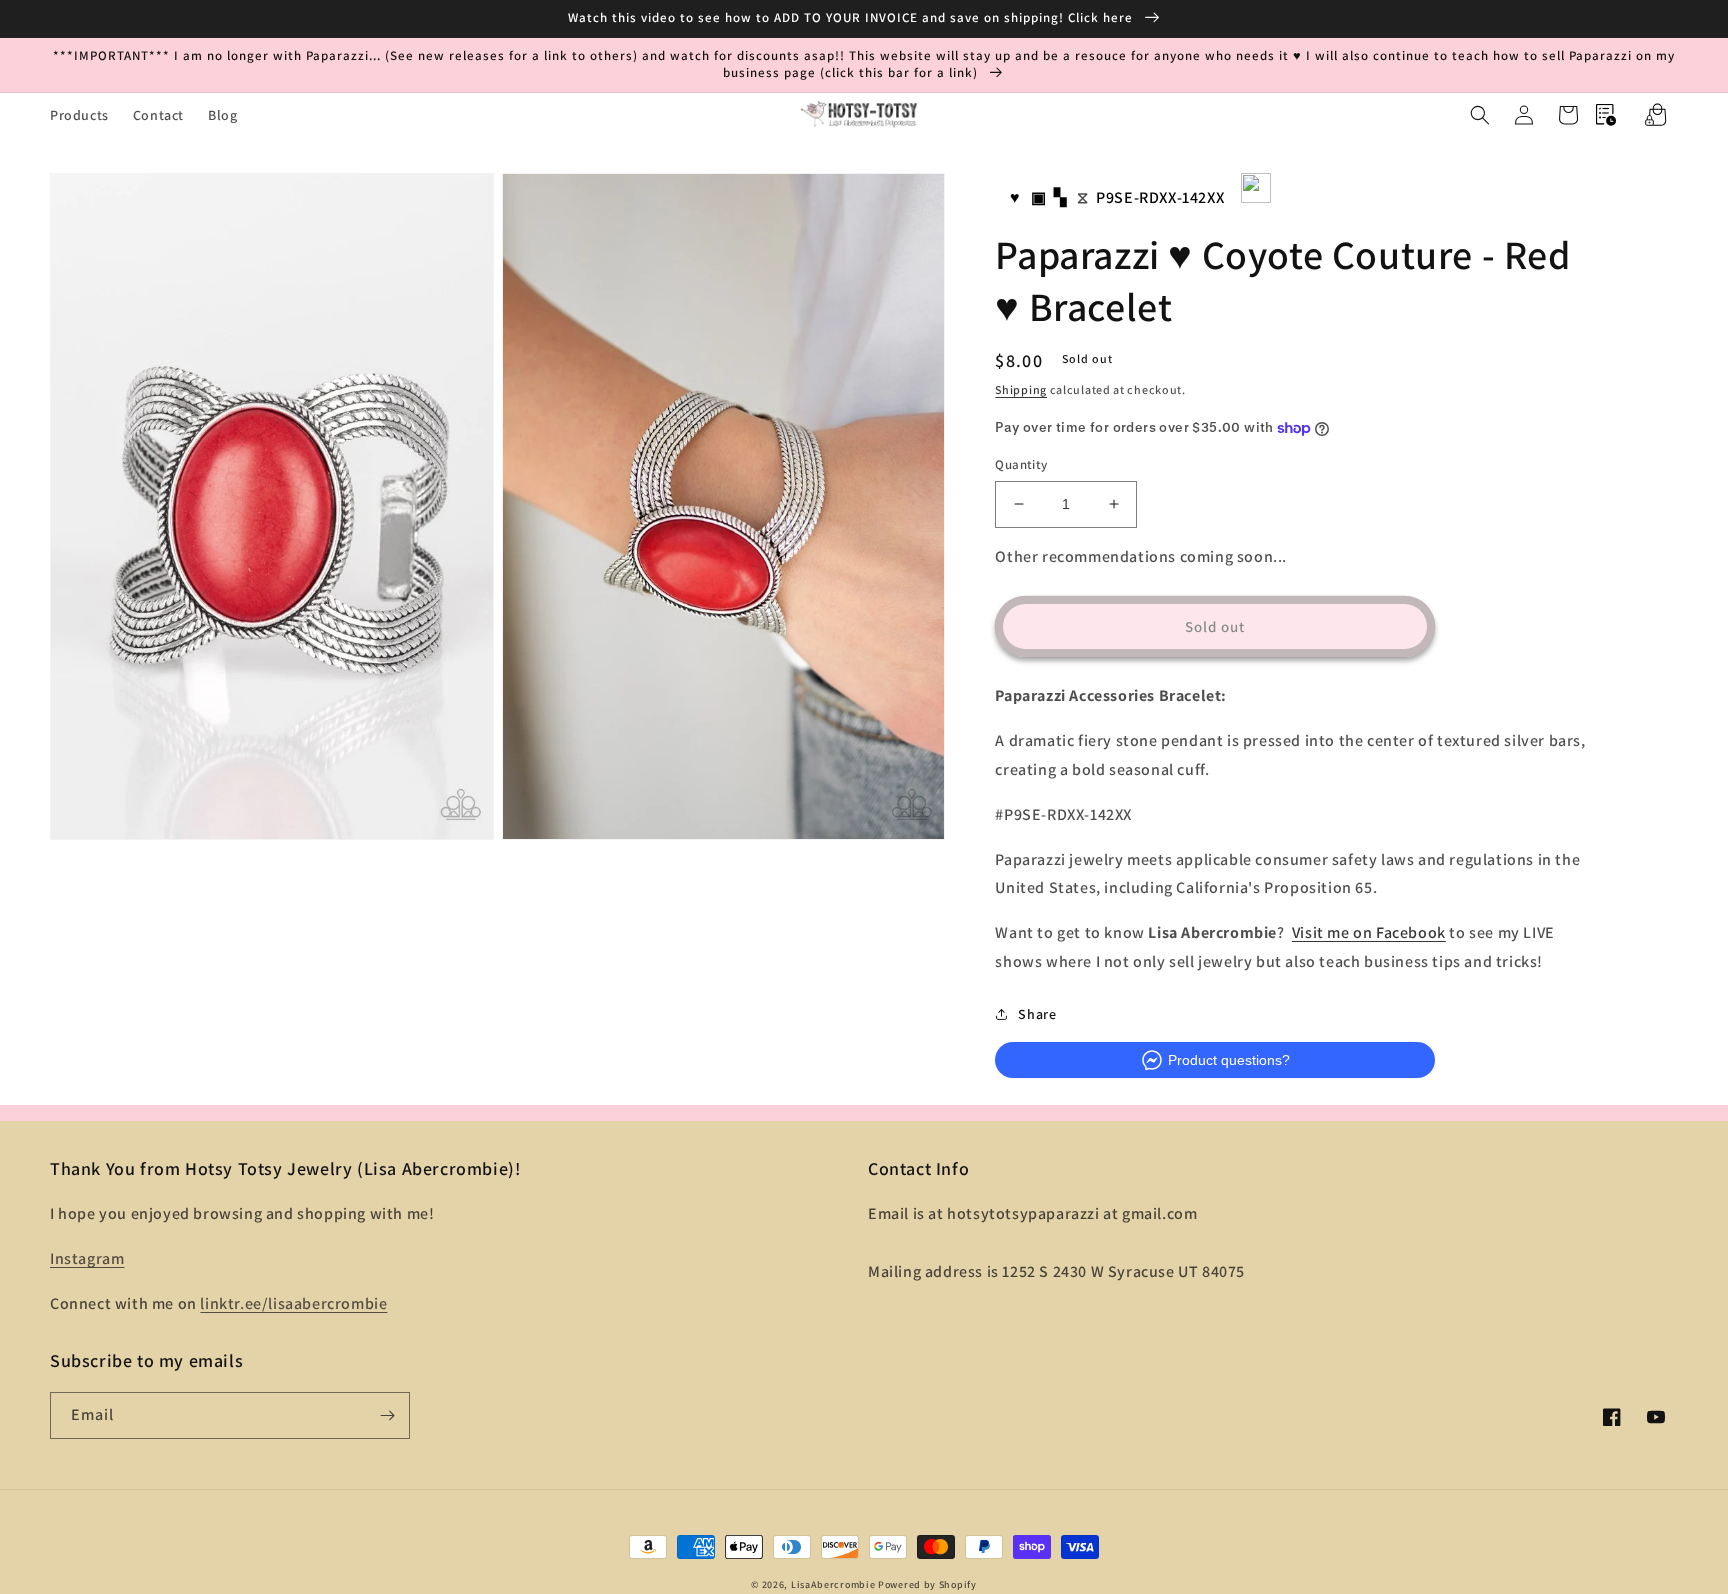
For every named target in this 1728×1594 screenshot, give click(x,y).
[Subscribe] (387, 1415)
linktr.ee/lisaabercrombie (293, 1303)
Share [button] (1037, 1014)
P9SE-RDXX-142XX (1160, 197)
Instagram (87, 1258)
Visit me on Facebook (1369, 932)
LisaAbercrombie (833, 1584)
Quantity (1021, 464)
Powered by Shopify (927, 1584)
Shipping (1021, 389)
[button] (1480, 115)
